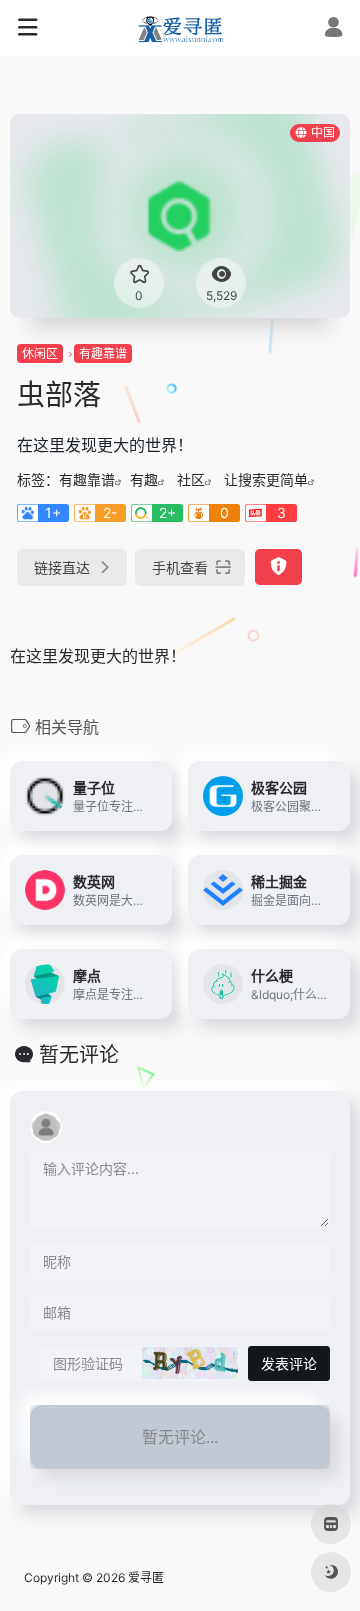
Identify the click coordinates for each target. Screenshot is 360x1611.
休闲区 (40, 353)
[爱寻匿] (180, 28)
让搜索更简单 (266, 479)
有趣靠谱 (103, 353)
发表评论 (289, 1363)
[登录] (333, 29)
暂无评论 (79, 1055)
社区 (191, 479)
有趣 (144, 479)
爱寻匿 (146, 1577)
